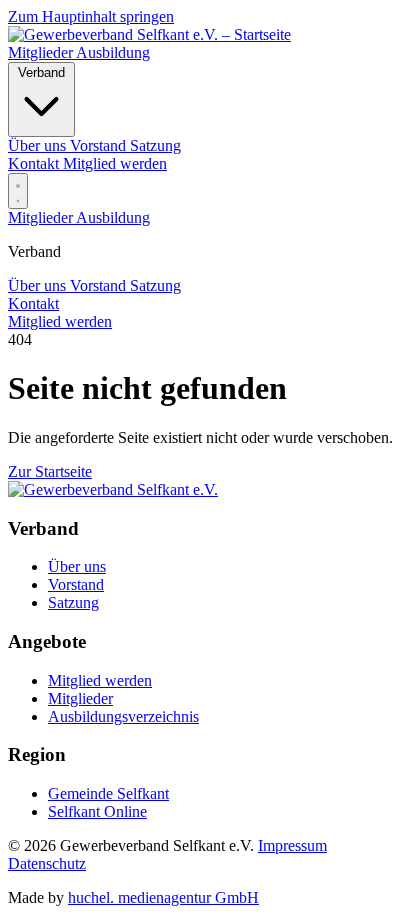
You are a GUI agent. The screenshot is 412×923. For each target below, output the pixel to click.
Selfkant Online (97, 811)
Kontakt (35, 163)
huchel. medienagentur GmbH (163, 897)
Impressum (292, 845)
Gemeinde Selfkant (108, 793)
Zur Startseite (50, 471)
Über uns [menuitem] (39, 145)
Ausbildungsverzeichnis (123, 716)
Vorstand (100, 285)
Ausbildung (113, 52)
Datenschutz (47, 863)
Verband (41, 72)
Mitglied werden (115, 163)
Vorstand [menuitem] (100, 145)
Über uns (39, 285)
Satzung (155, 285)
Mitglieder (42, 52)
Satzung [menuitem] (155, 145)
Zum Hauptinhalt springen (91, 16)
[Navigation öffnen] (18, 191)
